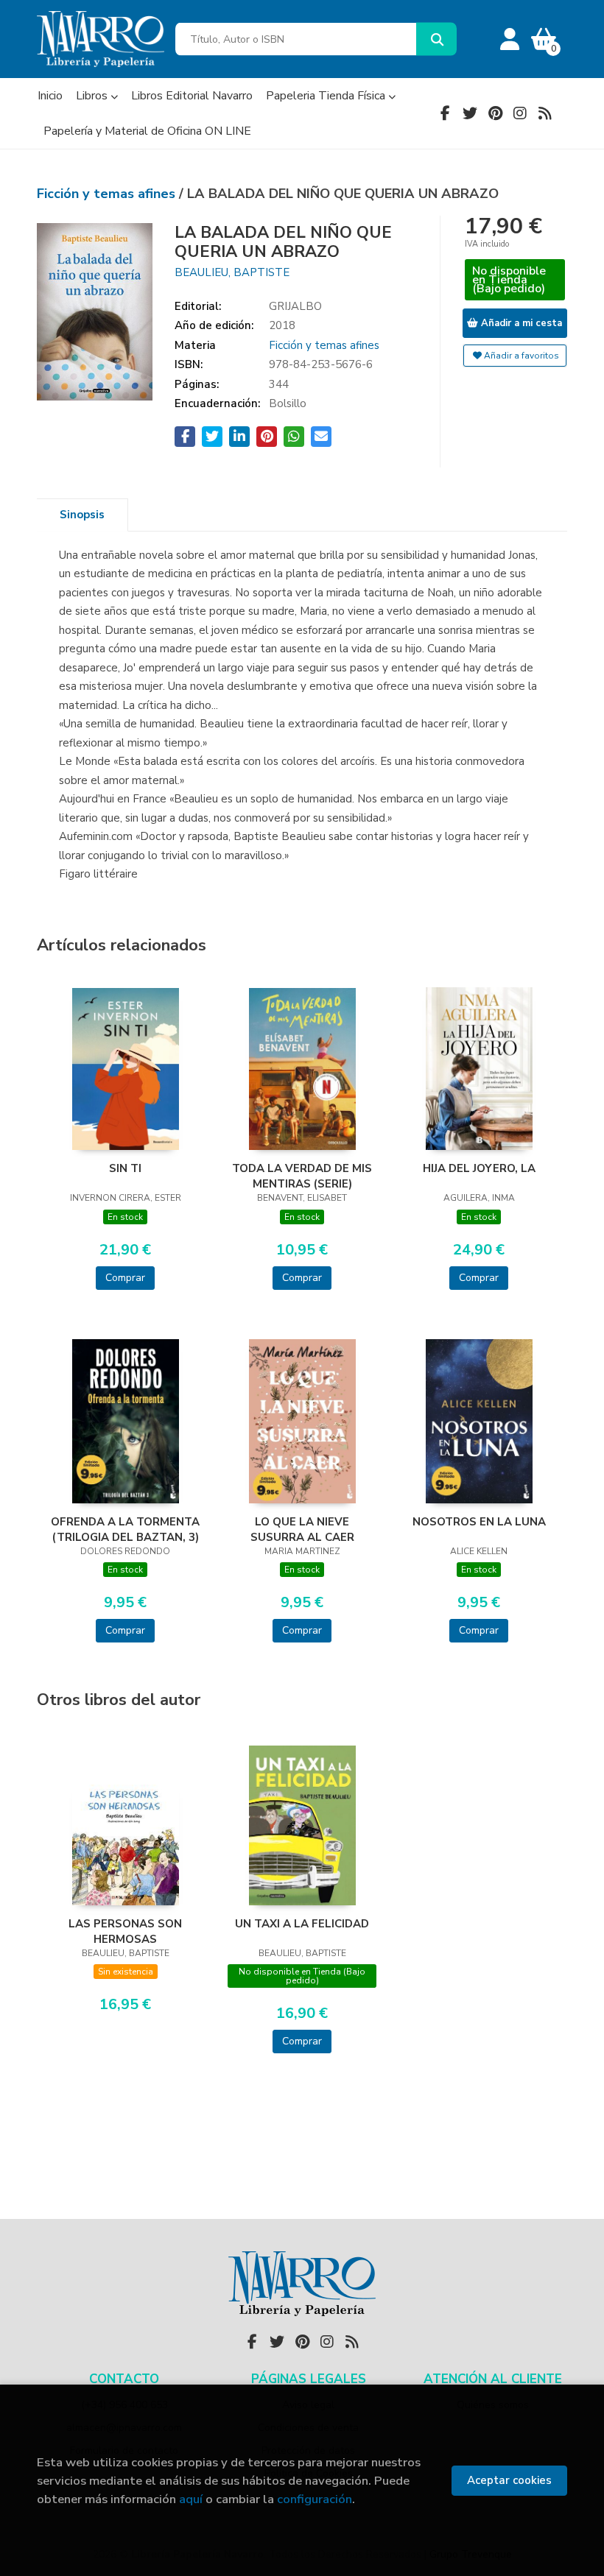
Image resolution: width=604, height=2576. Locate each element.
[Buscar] (436, 39)
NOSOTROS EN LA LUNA (479, 1522)
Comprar (125, 1278)
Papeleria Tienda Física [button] (327, 96)
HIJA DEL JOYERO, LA (479, 1168)
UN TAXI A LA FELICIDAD (302, 1924)
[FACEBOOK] (445, 113)
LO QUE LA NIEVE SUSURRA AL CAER (302, 1529)
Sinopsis (82, 515)
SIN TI (125, 1168)
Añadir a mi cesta (520, 323)
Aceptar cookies (509, 2480)
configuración (315, 2499)
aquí (191, 2499)
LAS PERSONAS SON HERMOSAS (125, 1931)
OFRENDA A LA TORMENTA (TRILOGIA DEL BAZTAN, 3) (125, 1529)
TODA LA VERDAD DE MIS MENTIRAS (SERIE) (302, 1176)
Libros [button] (93, 96)
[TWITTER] (470, 113)
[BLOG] (545, 113)
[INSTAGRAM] (520, 113)
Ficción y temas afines (108, 194)
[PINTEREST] (495, 113)
